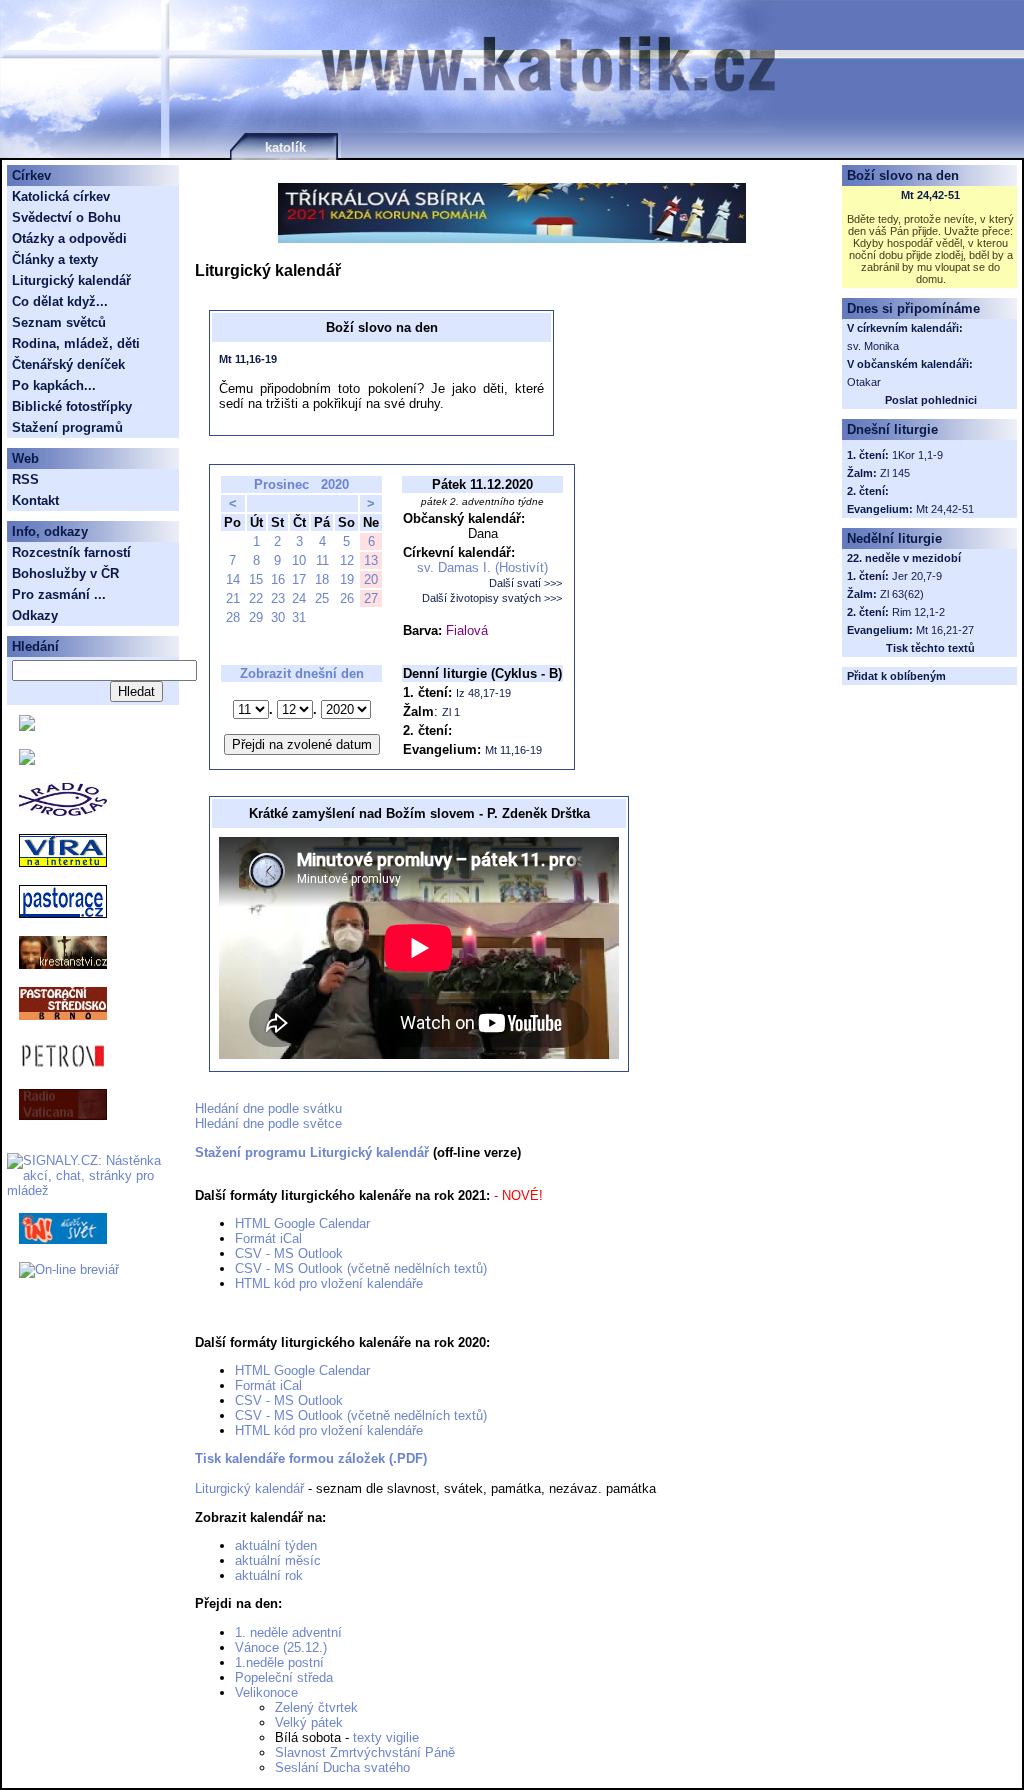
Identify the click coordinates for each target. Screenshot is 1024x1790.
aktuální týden (276, 1545)
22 (256, 598)
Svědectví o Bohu (66, 217)
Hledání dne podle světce (268, 1123)
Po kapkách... (54, 385)
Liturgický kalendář (249, 1488)
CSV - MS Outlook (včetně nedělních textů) (361, 1268)
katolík (285, 147)
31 (299, 617)
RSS (25, 479)
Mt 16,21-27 (945, 630)
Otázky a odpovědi (69, 238)
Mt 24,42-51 (930, 195)
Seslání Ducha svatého (342, 1767)
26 (347, 598)
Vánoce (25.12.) (281, 1647)
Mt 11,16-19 (248, 359)
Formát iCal (268, 1238)
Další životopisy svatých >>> (492, 598)
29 (256, 617)
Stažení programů (67, 427)
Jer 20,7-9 (917, 576)
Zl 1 (451, 712)
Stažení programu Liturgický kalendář (312, 1152)
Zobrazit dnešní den (302, 673)
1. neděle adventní (288, 1632)
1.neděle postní (279, 1662)
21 (233, 598)
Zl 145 (895, 473)
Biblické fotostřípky (72, 406)
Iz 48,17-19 (483, 693)
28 (233, 617)
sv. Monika (873, 346)
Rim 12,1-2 (918, 612)
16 (278, 579)
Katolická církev (61, 196)
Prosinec (281, 484)
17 (299, 579)
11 (322, 560)
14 (233, 579)
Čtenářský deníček (68, 364)
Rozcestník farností (71, 552)
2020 (335, 484)
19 (347, 579)
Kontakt (35, 500)
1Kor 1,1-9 (917, 455)
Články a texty (55, 259)
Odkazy (35, 615)
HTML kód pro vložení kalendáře (329, 1283)
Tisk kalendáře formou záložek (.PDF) (311, 1458)
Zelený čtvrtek (316, 1707)
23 (278, 598)
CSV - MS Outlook (289, 1253)
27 (371, 598)
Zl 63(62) (902, 594)
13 (371, 560)
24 (299, 598)
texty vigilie (386, 1737)
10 (299, 560)
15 (256, 579)
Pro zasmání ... (59, 594)
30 (278, 617)
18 (322, 579)
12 (347, 560)
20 (371, 579)
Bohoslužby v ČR (65, 573)
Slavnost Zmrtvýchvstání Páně (365, 1752)
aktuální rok (269, 1575)
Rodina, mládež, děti (76, 343)
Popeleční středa (284, 1677)
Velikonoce (266, 1692)
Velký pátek (309, 1722)
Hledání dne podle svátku (268, 1108)
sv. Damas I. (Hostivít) (482, 567)
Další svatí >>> (525, 583)
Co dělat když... (60, 301)
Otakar (864, 382)
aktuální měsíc (278, 1560)
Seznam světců (59, 322)
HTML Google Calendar (302, 1223)
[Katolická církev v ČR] (27, 726)
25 (322, 598)
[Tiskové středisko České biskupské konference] (27, 760)
